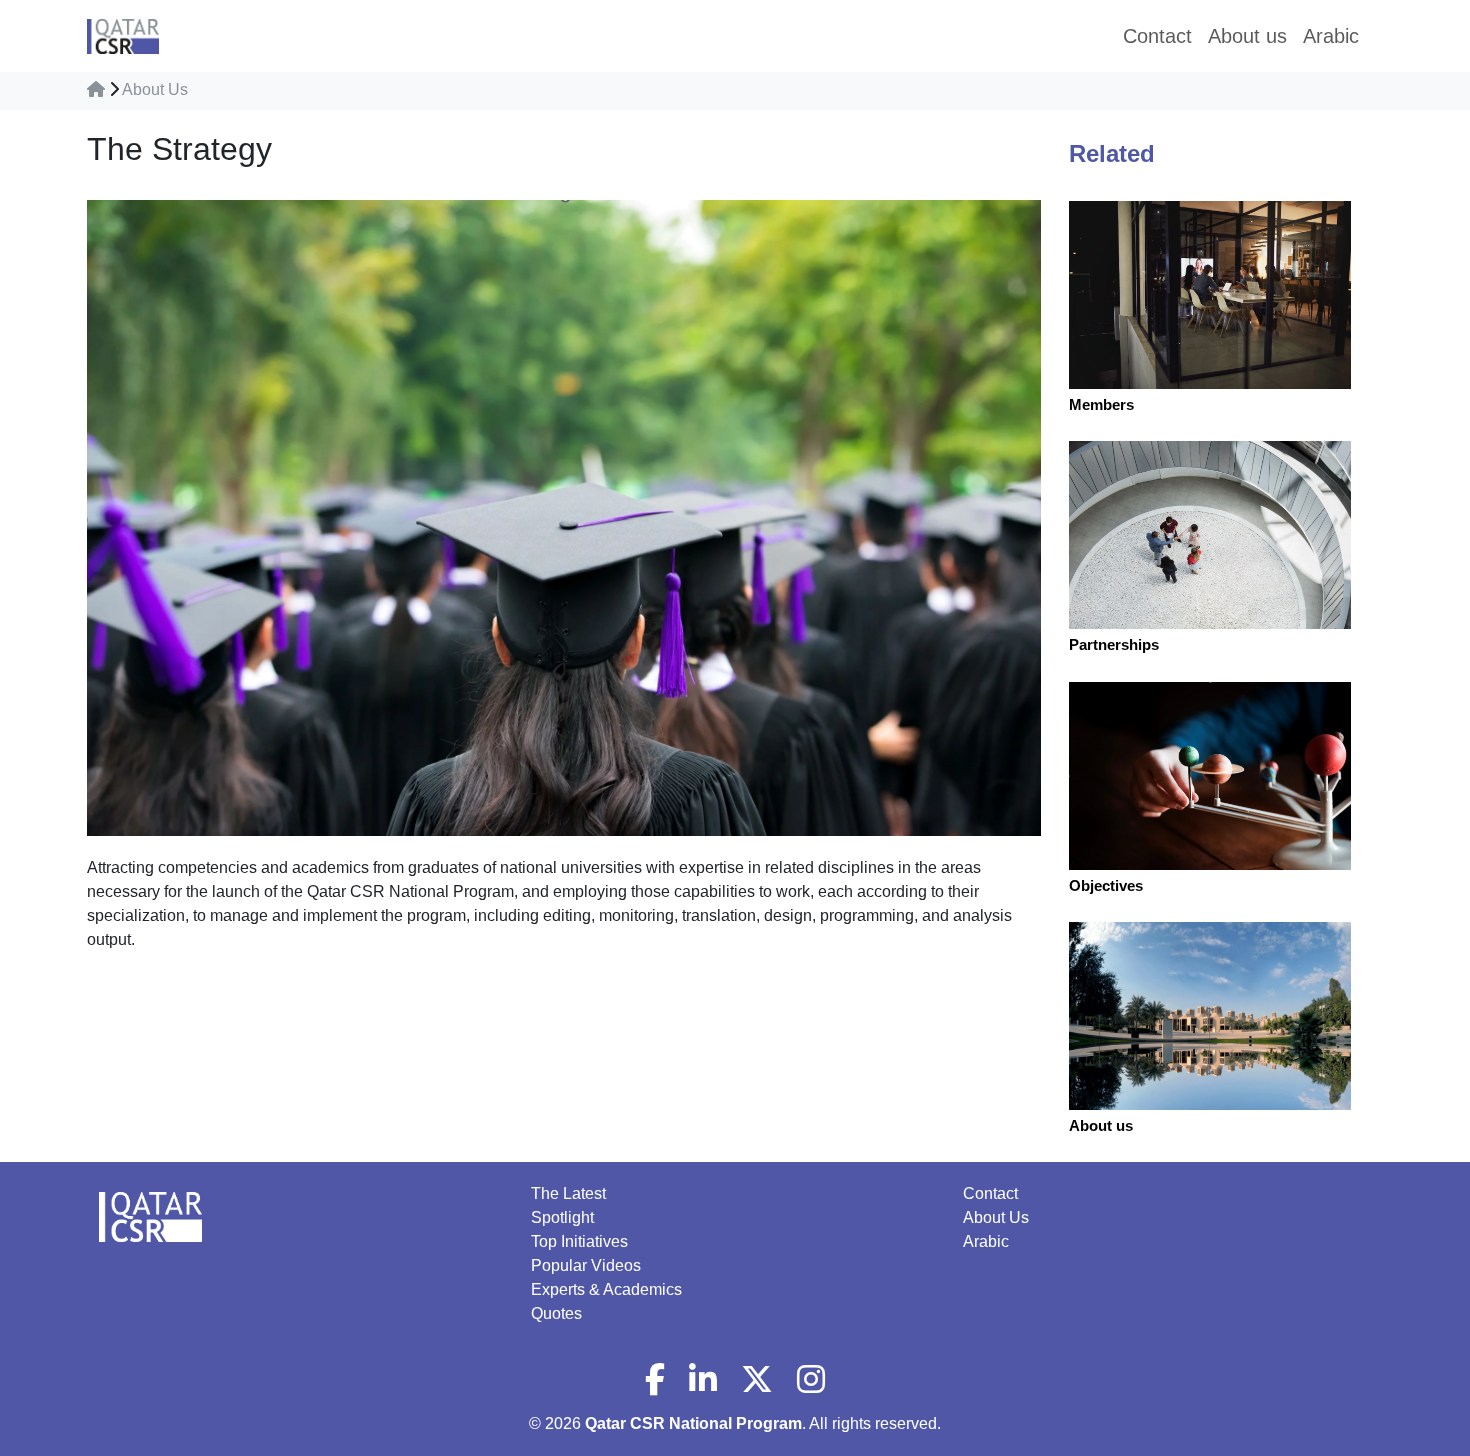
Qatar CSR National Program (693, 1423)
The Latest (568, 1193)
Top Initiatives (579, 1241)
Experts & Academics (606, 1289)
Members (1101, 404)
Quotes (556, 1313)
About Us (155, 89)
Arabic (986, 1241)
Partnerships (1114, 644)
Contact (990, 1193)
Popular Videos (586, 1265)
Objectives (1106, 885)
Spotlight (562, 1217)
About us (1101, 1125)
